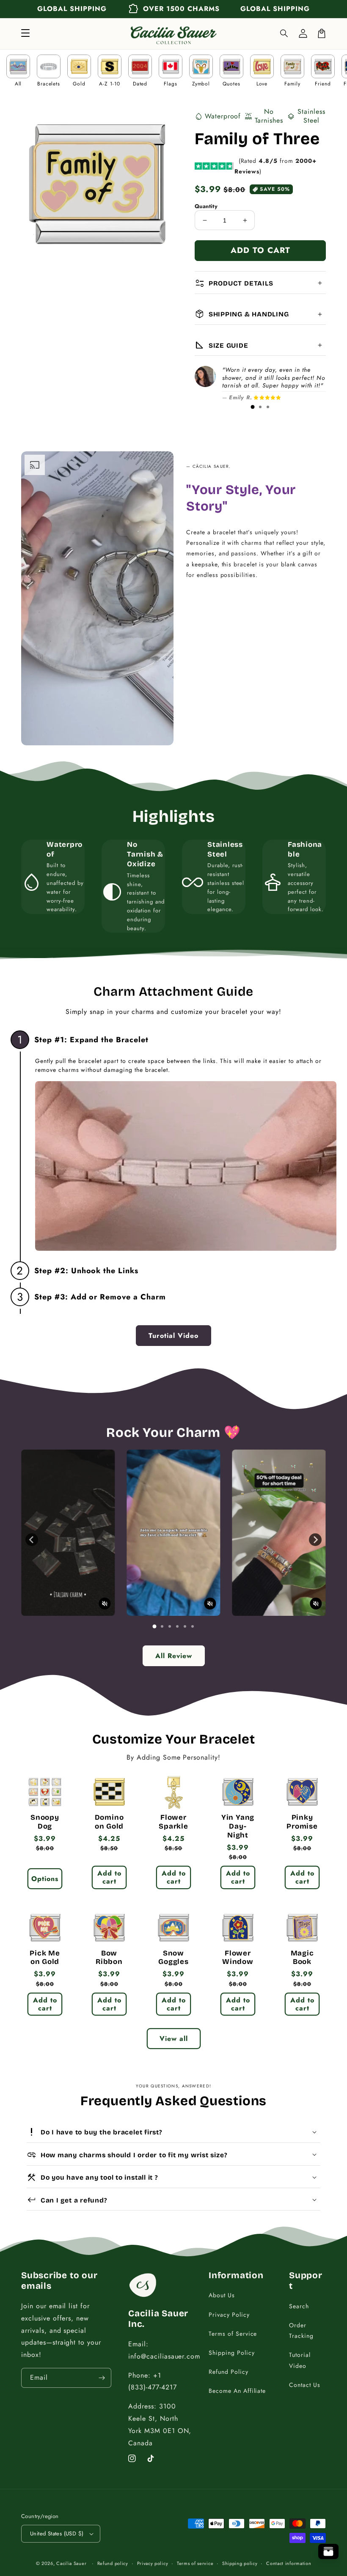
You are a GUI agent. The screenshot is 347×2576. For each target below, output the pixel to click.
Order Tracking (301, 2330)
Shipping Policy (231, 2353)
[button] (284, 33)
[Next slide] (315, 1540)
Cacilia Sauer (71, 2563)
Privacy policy (153, 2563)
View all (174, 2039)
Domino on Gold (109, 1822)
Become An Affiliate (237, 2391)
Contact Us (305, 2385)
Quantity (206, 206)
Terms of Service (233, 2334)
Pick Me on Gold (45, 1958)
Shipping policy (240, 2563)
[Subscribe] (102, 2378)
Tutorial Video (300, 2360)
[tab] (253, 407)
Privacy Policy (229, 2315)
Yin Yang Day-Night (238, 1826)
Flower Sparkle (173, 1822)
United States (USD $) (57, 2533)
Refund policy (113, 2563)
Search (299, 2306)
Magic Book (302, 1958)
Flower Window (238, 1958)
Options (45, 1879)
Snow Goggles (173, 1958)
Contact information (289, 2563)
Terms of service (195, 2563)
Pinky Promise (302, 1822)
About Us (222, 2295)
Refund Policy (228, 2372)
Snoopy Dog (45, 1822)
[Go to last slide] (32, 1540)
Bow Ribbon (109, 1958)
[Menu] (25, 33)
